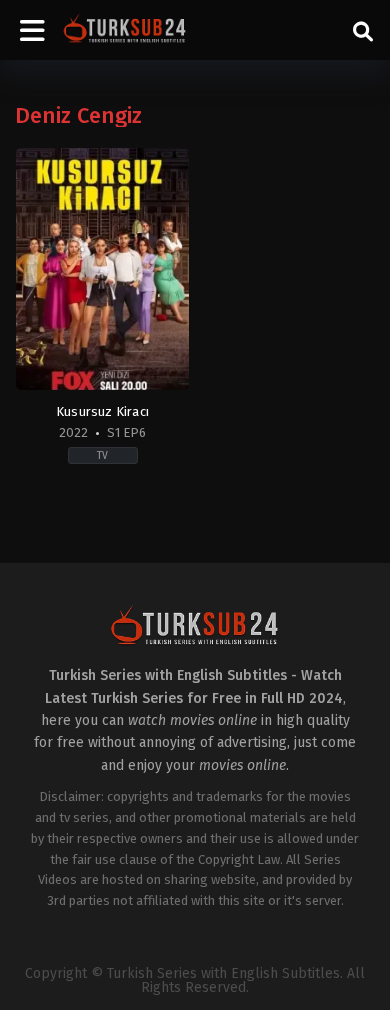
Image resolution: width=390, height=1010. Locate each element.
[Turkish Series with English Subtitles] (125, 30)
